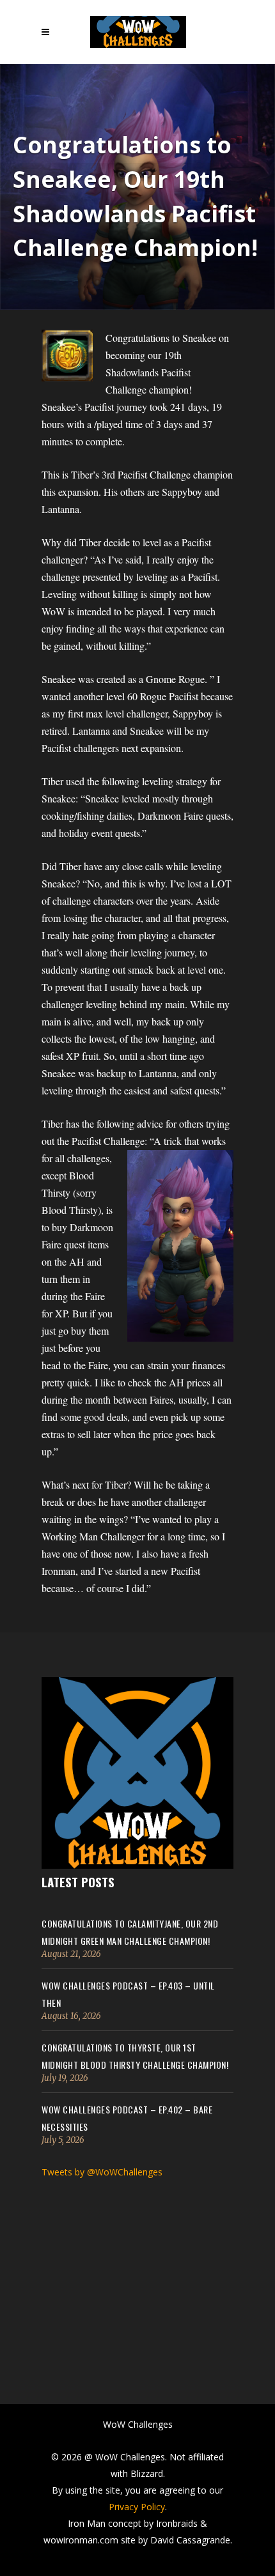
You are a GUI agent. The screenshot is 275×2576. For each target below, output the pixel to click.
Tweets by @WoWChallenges (102, 2172)
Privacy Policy (137, 2507)
